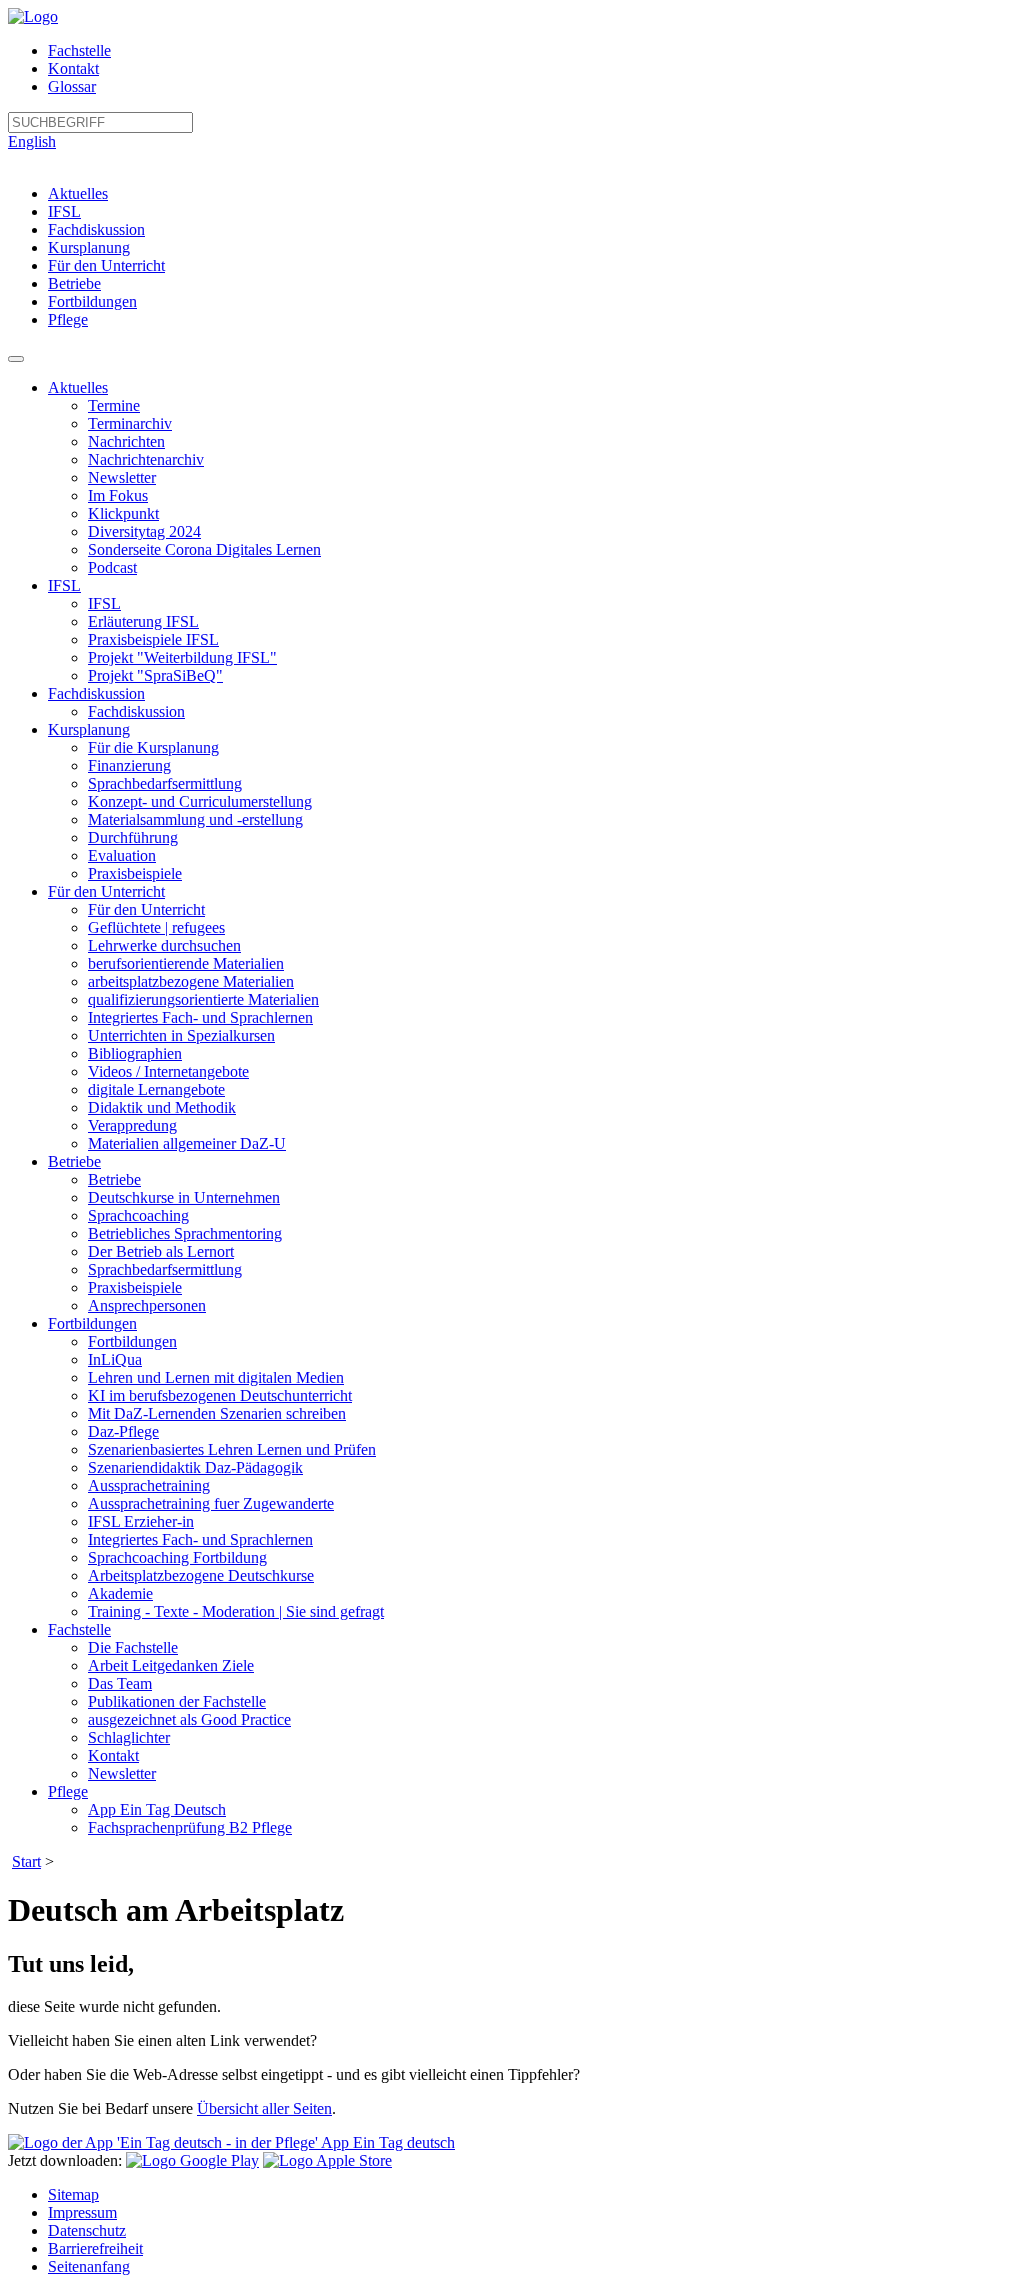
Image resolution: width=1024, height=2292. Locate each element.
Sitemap (73, 2194)
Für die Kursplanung (153, 747)
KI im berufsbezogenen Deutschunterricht (220, 1395)
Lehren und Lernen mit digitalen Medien (216, 1377)
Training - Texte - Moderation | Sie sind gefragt (236, 1611)
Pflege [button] (68, 1791)
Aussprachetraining (149, 1485)
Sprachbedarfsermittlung (165, 783)
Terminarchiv (130, 423)
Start (26, 1861)
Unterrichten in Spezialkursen (181, 1035)
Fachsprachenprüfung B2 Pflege (190, 1827)
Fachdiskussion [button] (96, 693)
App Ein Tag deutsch (386, 2142)
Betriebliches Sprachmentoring (185, 1233)
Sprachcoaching (138, 1215)
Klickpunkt (123, 513)
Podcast (112, 567)
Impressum (82, 2212)
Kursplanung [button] (89, 729)
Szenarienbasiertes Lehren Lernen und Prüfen (232, 1449)
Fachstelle (79, 50)
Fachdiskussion (96, 229)
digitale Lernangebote (156, 1089)
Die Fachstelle (133, 1647)
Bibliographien (135, 1053)
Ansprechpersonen (147, 1305)
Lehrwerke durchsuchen (164, 945)
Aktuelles (78, 193)
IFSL (64, 211)
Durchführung (133, 837)
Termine (114, 405)
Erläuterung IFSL (143, 621)
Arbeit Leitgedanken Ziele (171, 1665)
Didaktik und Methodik (162, 1107)
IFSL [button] (64, 585)
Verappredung (132, 1125)
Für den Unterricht (106, 265)
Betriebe (74, 283)
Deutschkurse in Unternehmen (184, 1197)
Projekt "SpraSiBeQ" (155, 675)
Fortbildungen (92, 301)
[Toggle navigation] (16, 359)
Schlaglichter (129, 1737)
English (32, 141)
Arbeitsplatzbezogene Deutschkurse (201, 1575)
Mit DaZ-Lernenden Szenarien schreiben (217, 1413)
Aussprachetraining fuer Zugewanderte (211, 1503)
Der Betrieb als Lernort (161, 1251)
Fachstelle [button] (79, 1629)
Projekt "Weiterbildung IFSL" (182, 657)
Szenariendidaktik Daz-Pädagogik (195, 1467)
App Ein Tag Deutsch (157, 1809)
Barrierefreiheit (95, 2248)
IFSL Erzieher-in (141, 1521)
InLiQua (115, 1359)
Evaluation (122, 855)
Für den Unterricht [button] (106, 891)
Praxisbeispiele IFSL (153, 639)
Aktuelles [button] (78, 387)
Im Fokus (118, 495)
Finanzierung (129, 765)
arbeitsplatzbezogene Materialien (191, 981)
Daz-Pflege (123, 1431)
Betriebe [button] (74, 1161)
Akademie (120, 1593)
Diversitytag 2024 (144, 531)
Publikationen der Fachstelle (177, 1701)
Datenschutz (87, 2230)
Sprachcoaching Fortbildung (177, 1557)
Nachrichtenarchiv (146, 459)
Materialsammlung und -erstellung (195, 819)
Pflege (68, 319)
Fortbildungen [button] (92, 1323)
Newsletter (122, 477)
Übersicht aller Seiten (264, 2108)
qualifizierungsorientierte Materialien (203, 999)
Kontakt (73, 68)
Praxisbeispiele (135, 873)
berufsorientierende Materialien (186, 963)
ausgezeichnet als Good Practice (189, 1719)
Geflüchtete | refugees (156, 927)
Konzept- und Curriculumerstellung (200, 801)
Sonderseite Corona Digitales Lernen (204, 549)
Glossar (72, 86)
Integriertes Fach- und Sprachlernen (200, 1017)
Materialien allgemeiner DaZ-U (187, 1143)
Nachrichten (126, 441)
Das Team (120, 1683)
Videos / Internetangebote (168, 1071)
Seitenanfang (89, 2266)
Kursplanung (89, 247)
